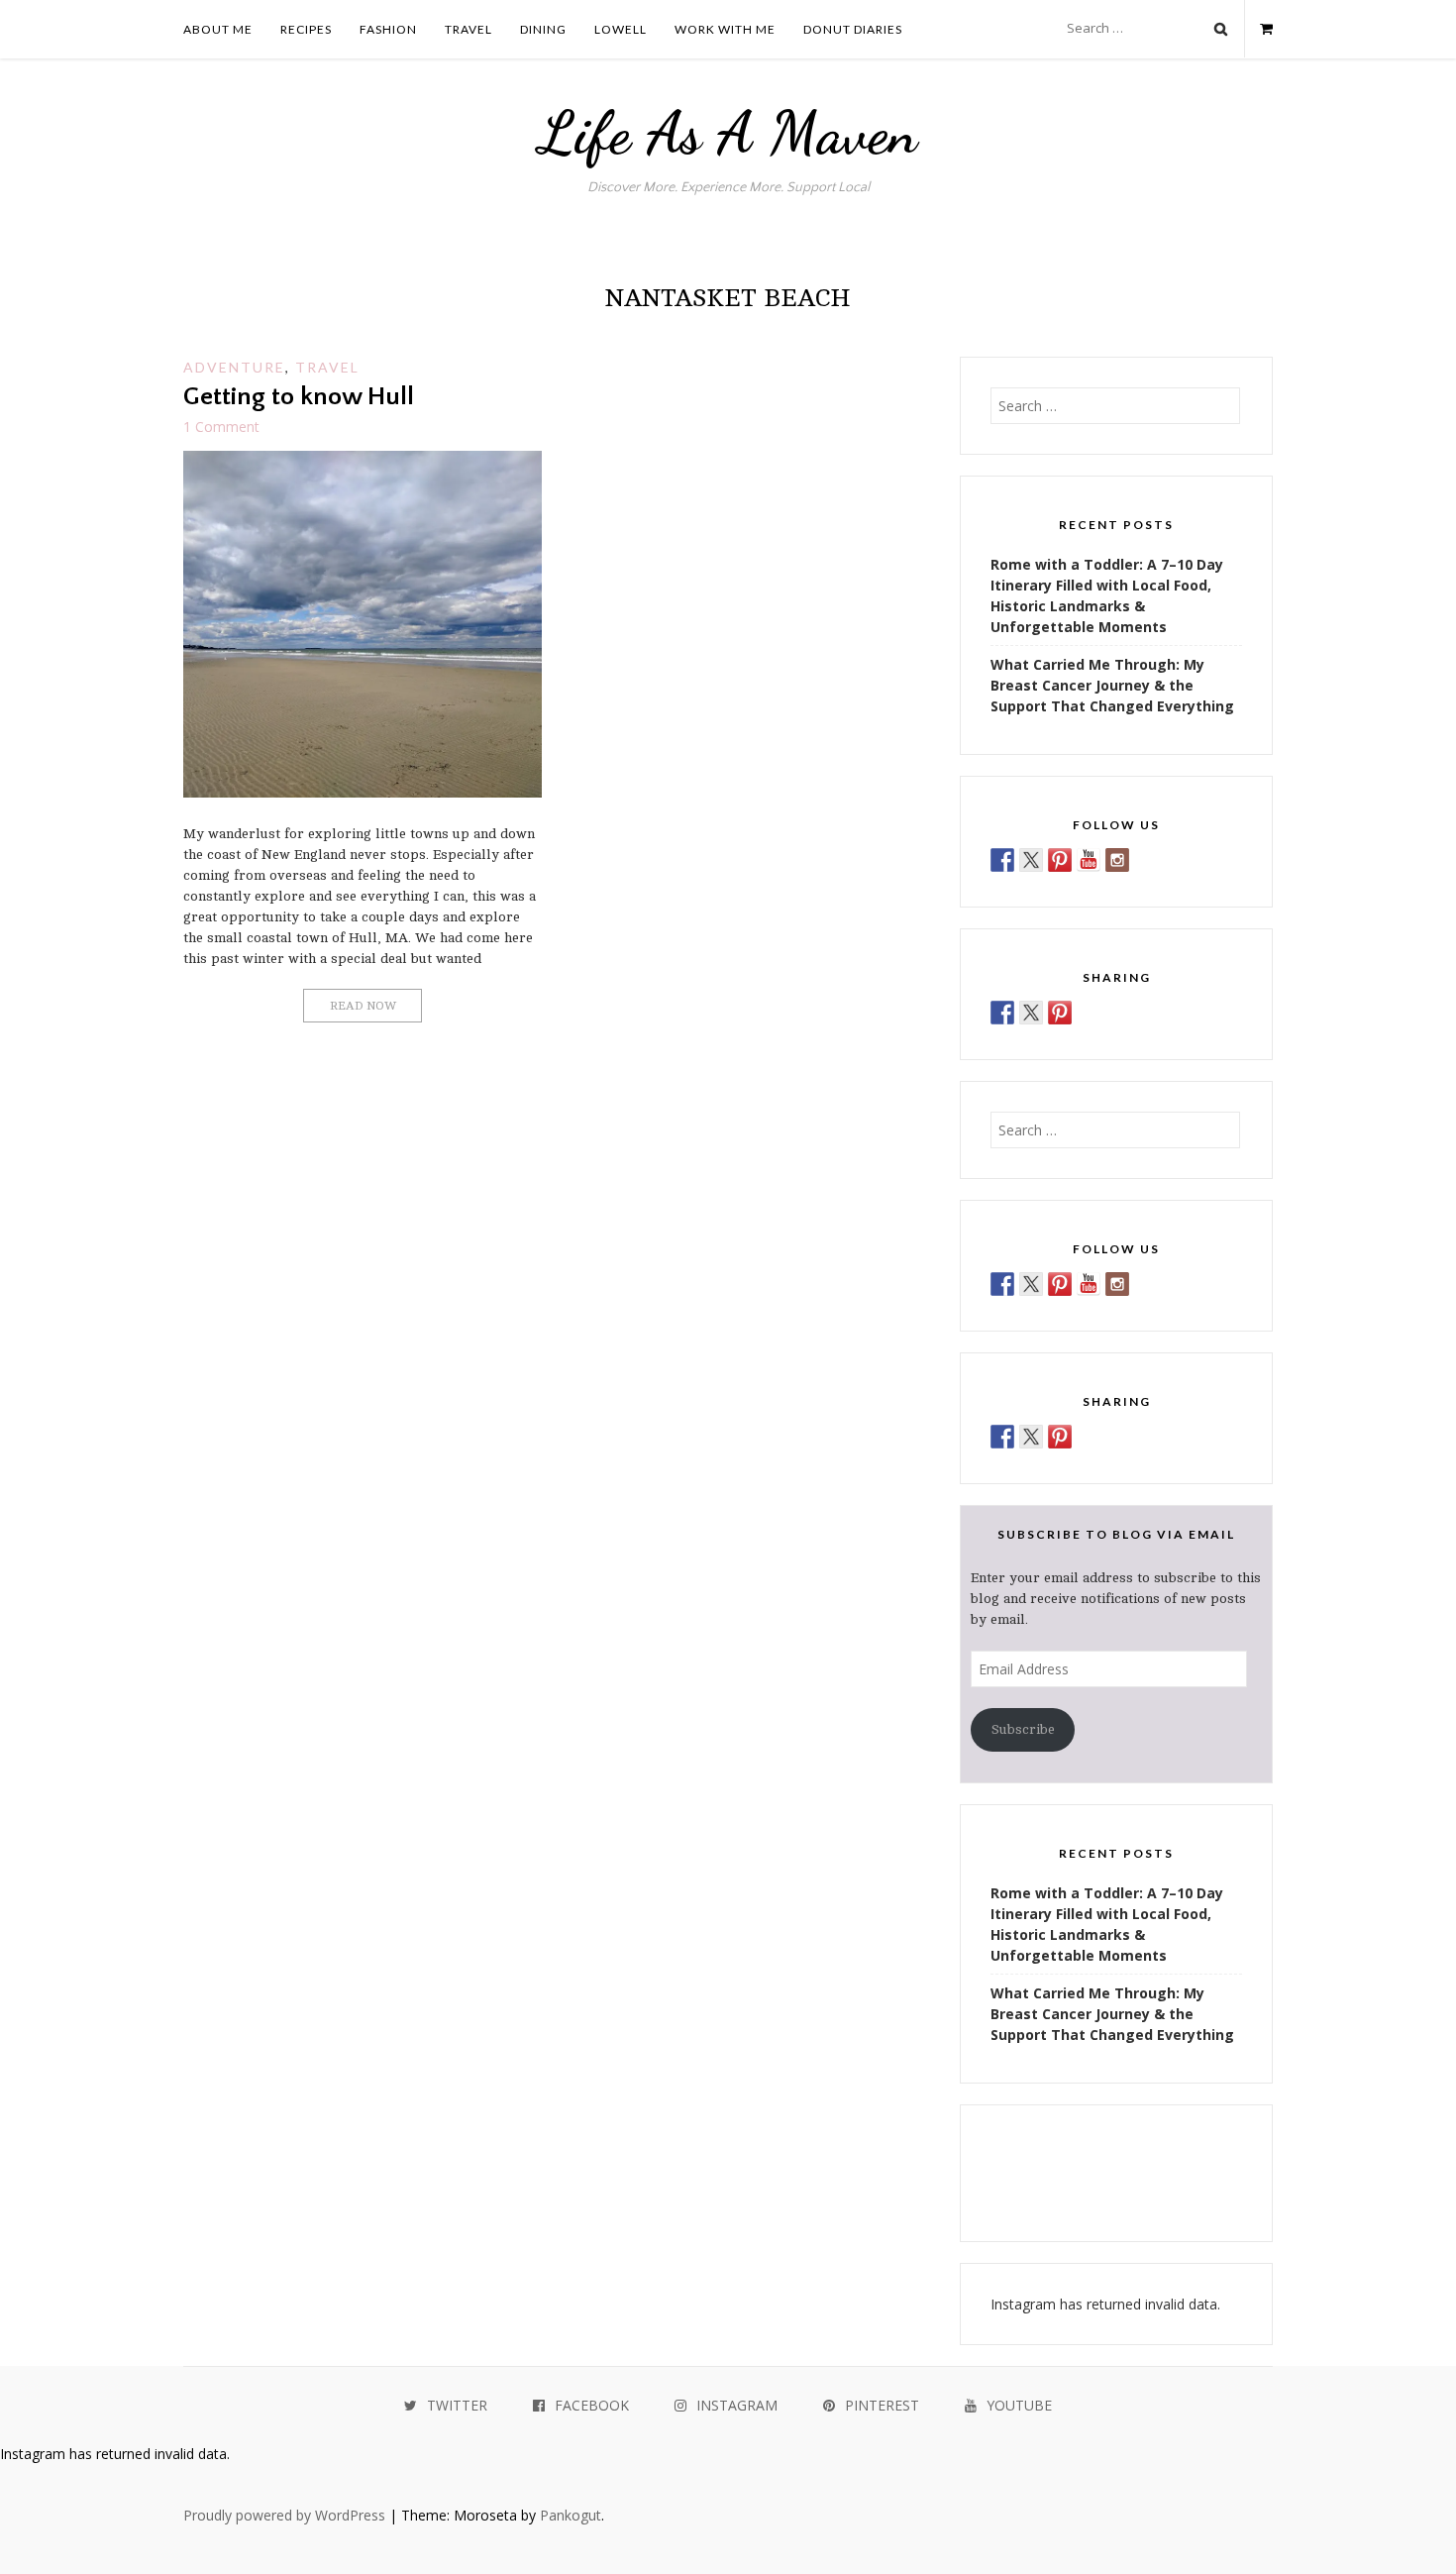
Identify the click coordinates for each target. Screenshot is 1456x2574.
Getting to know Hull (299, 397)
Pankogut (571, 2515)
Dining (543, 29)
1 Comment (221, 427)
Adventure (234, 367)
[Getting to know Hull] (363, 792)
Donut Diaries (853, 29)
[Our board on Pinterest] (1060, 860)
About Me (218, 29)
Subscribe (1023, 1729)
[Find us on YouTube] (1089, 860)
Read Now (363, 1006)
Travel (468, 29)
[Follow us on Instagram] (1117, 860)
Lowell (621, 29)
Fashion (388, 29)
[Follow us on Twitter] (1031, 860)
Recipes (306, 29)
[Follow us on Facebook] (1002, 860)
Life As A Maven (728, 133)
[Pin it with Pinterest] (1060, 1013)
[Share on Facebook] (1002, 1013)
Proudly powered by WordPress (284, 2515)
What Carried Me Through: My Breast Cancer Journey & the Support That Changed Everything (1112, 685)
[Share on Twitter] (1031, 1013)
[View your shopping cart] (1258, 29)
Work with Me (725, 29)
